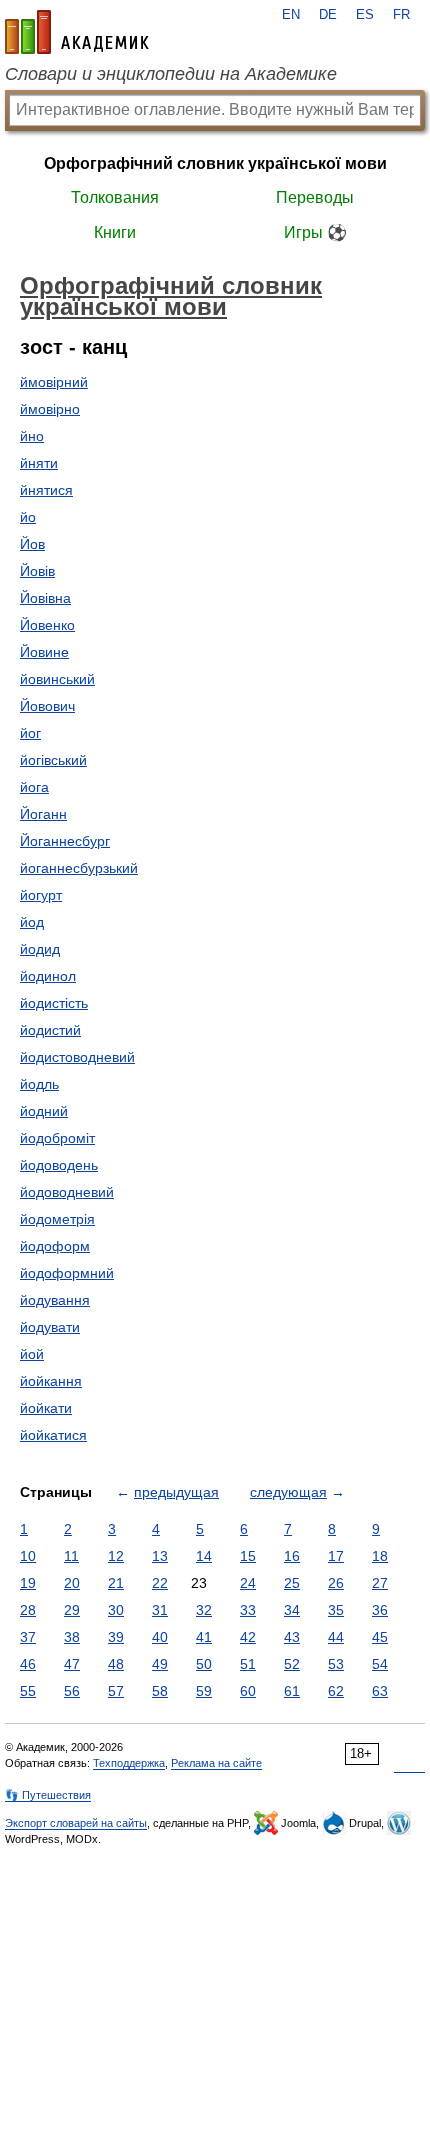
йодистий (50, 1030)
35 (336, 1610)
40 (160, 1637)
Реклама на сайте (216, 1763)
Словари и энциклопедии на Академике (171, 74)
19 (28, 1583)
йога (34, 787)
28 (28, 1610)
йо (28, 517)
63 (380, 1691)
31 (160, 1610)
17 (336, 1556)
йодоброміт (57, 1138)
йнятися (46, 490)
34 (292, 1610)
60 (248, 1691)
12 (116, 1556)
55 (28, 1691)
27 (380, 1583)
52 (292, 1664)
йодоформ (55, 1246)
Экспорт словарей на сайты (76, 1823)
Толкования (115, 197)
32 (204, 1610)
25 (292, 1583)
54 (380, 1664)
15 (248, 1556)
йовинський (57, 679)
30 (116, 1610)
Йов (32, 544)
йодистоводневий (77, 1057)
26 (336, 1583)
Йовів (37, 571)
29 (72, 1610)
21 (116, 1583)
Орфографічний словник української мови (215, 163)
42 (248, 1637)
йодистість (54, 1003)
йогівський (53, 760)
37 (28, 1637)
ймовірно (50, 409)
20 (72, 1583)
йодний (44, 1111)
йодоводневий (67, 1192)
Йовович (47, 706)
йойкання (51, 1381)
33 (248, 1610)
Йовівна (45, 598)
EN (291, 15)
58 (160, 1691)
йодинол (48, 976)
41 (204, 1637)
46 (28, 1664)
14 (204, 1556)
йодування (55, 1300)
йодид (40, 949)
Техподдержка (129, 1763)
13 (160, 1556)
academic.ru (77, 32)
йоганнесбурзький (79, 868)
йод (32, 922)
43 (292, 1637)
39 (116, 1637)
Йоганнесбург (65, 841)
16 (292, 1556)
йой (32, 1354)
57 (116, 1691)
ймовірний (54, 382)
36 (380, 1610)
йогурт (41, 895)
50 (204, 1664)
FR (401, 15)
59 (204, 1691)
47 (72, 1664)
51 (248, 1664)
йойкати (46, 1408)
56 (72, 1691)
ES (365, 15)
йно (32, 436)
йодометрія (57, 1219)
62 (336, 1691)
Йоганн (43, 814)
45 (380, 1637)
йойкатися (53, 1435)
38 (72, 1637)
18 (380, 1556)
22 (160, 1583)
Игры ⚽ (315, 232)
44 (336, 1637)
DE (328, 15)
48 (116, 1664)
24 (248, 1583)
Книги (115, 232)
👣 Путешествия (48, 1795)
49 (160, 1664)
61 (292, 1691)
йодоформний (67, 1273)
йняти (39, 463)
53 (336, 1664)
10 (28, 1556)
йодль (39, 1084)
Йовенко (47, 625)
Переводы (315, 197)
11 (71, 1556)
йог (30, 733)
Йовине (44, 652)
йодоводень (59, 1165)
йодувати (50, 1327)
